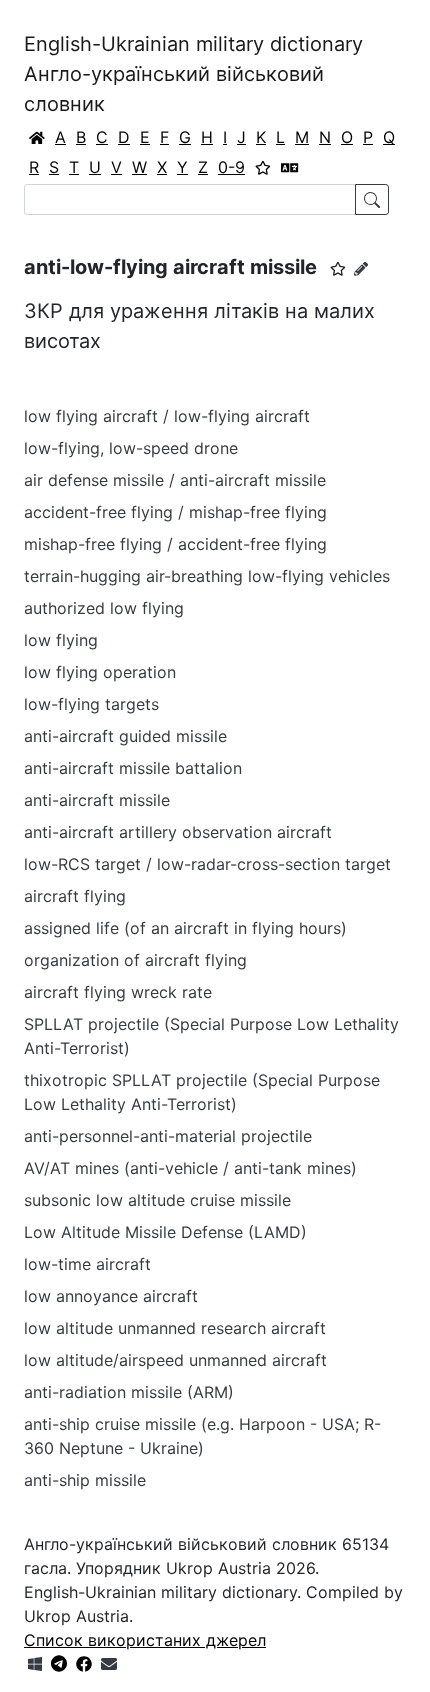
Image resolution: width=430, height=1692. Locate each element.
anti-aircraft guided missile (125, 736)
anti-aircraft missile (97, 800)
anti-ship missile (85, 1480)
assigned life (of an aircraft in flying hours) (185, 928)
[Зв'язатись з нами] (109, 1664)
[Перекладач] (290, 167)
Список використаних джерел (145, 1640)
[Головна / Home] (37, 137)
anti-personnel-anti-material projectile (168, 1136)
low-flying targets (91, 704)
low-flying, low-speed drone (131, 448)
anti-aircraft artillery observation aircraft (178, 832)
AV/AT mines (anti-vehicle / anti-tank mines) (190, 1168)
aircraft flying (75, 896)
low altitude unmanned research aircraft (175, 1328)
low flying (61, 640)
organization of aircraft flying (135, 960)
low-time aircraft (87, 1264)
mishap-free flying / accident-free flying (175, 544)
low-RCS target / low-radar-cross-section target (207, 864)
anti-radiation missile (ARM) (129, 1392)
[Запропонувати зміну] (361, 268)
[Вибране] (263, 167)
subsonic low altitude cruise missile (157, 1200)
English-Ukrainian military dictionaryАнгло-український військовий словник (193, 74)
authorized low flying (104, 608)
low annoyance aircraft (111, 1296)
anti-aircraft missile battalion (133, 768)
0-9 (231, 167)
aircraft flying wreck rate (118, 992)
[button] (338, 269)
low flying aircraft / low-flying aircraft (167, 416)
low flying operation (100, 672)
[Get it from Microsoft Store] (35, 1664)
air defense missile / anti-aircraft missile (175, 480)
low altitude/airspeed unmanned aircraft (175, 1360)
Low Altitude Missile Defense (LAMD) (165, 1232)
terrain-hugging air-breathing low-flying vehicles (207, 576)
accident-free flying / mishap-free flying (175, 512)
